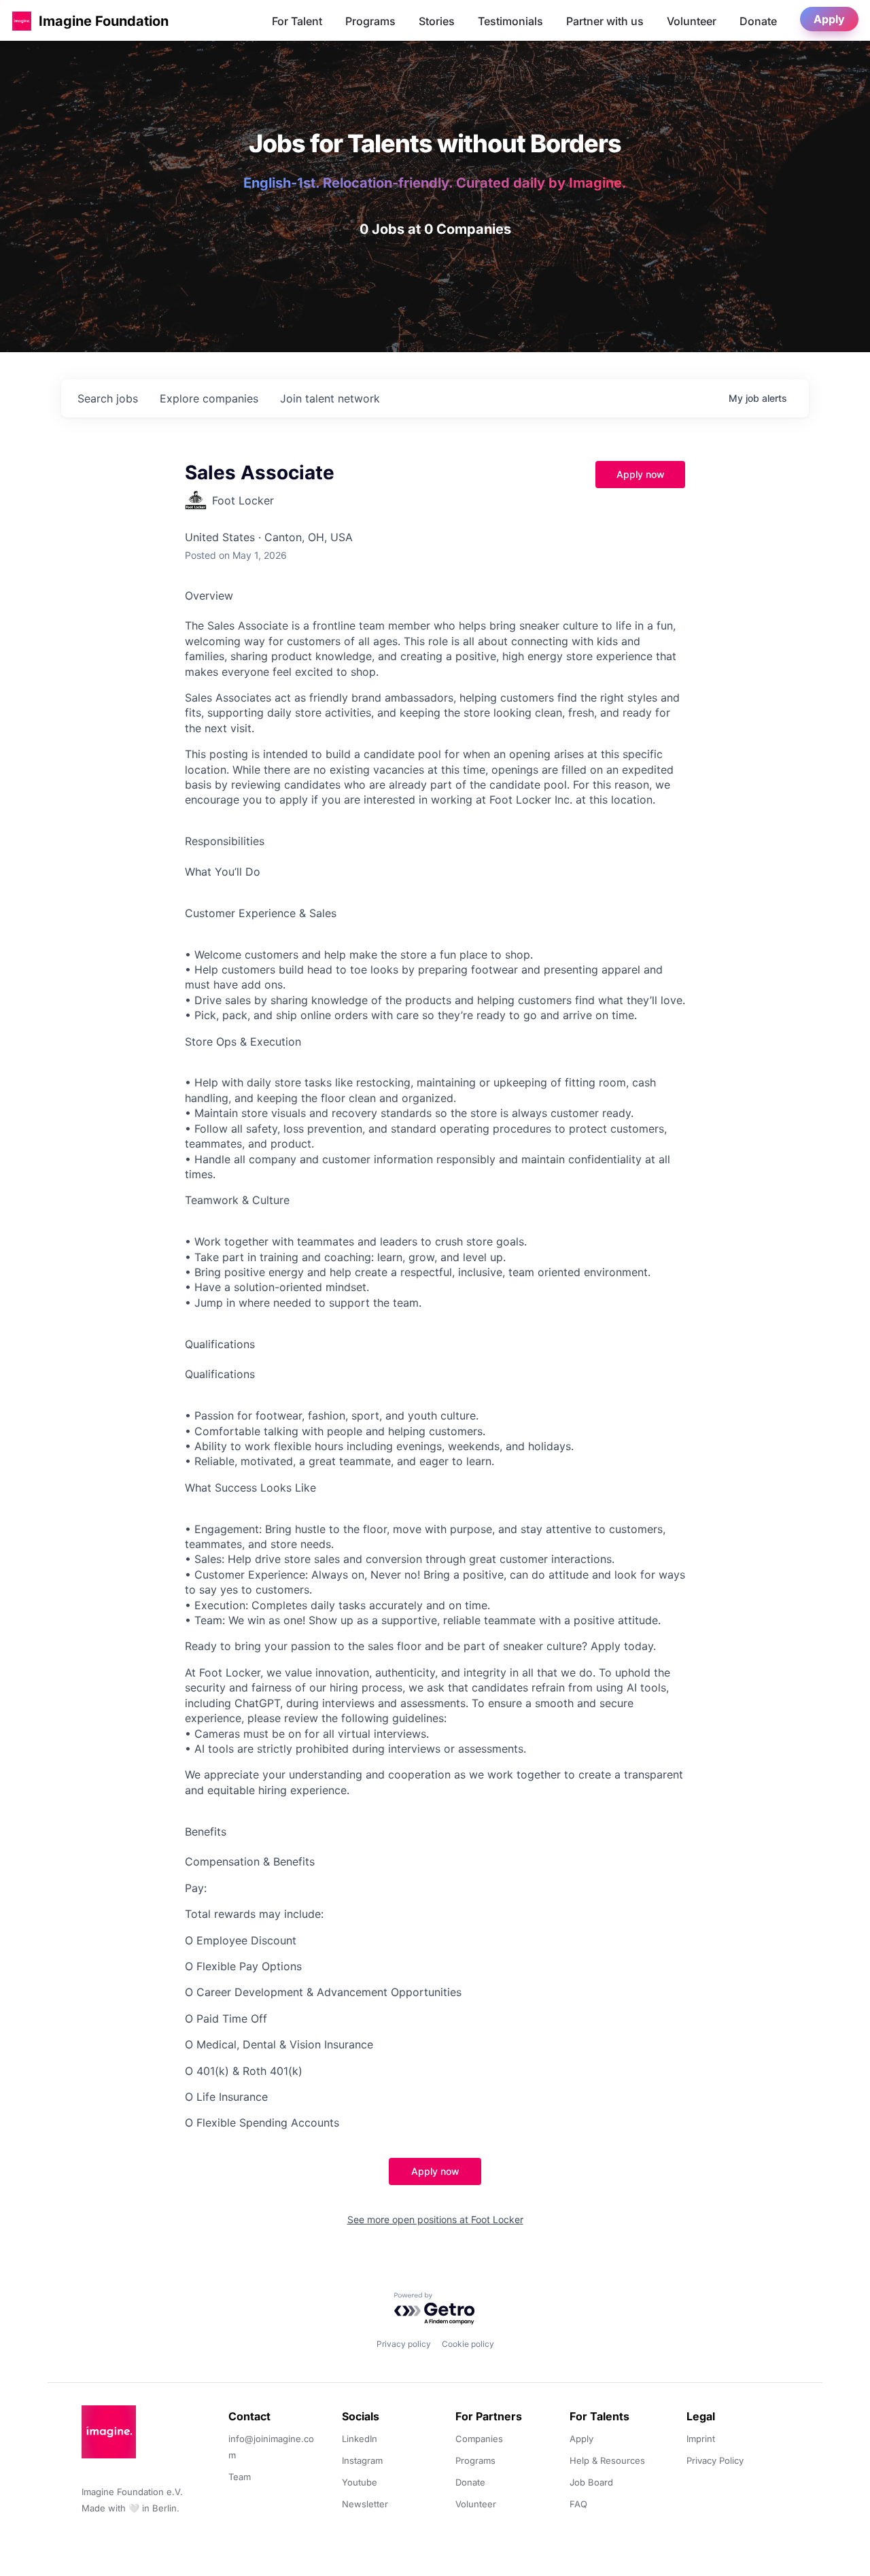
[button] (22, 21)
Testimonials (510, 21)
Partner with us (605, 21)
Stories (437, 21)
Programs (370, 21)
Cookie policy (468, 2344)
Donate (758, 21)
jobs (108, 398)
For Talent (297, 21)
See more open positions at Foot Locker (435, 2219)
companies (209, 398)
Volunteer (692, 21)
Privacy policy (404, 2344)
